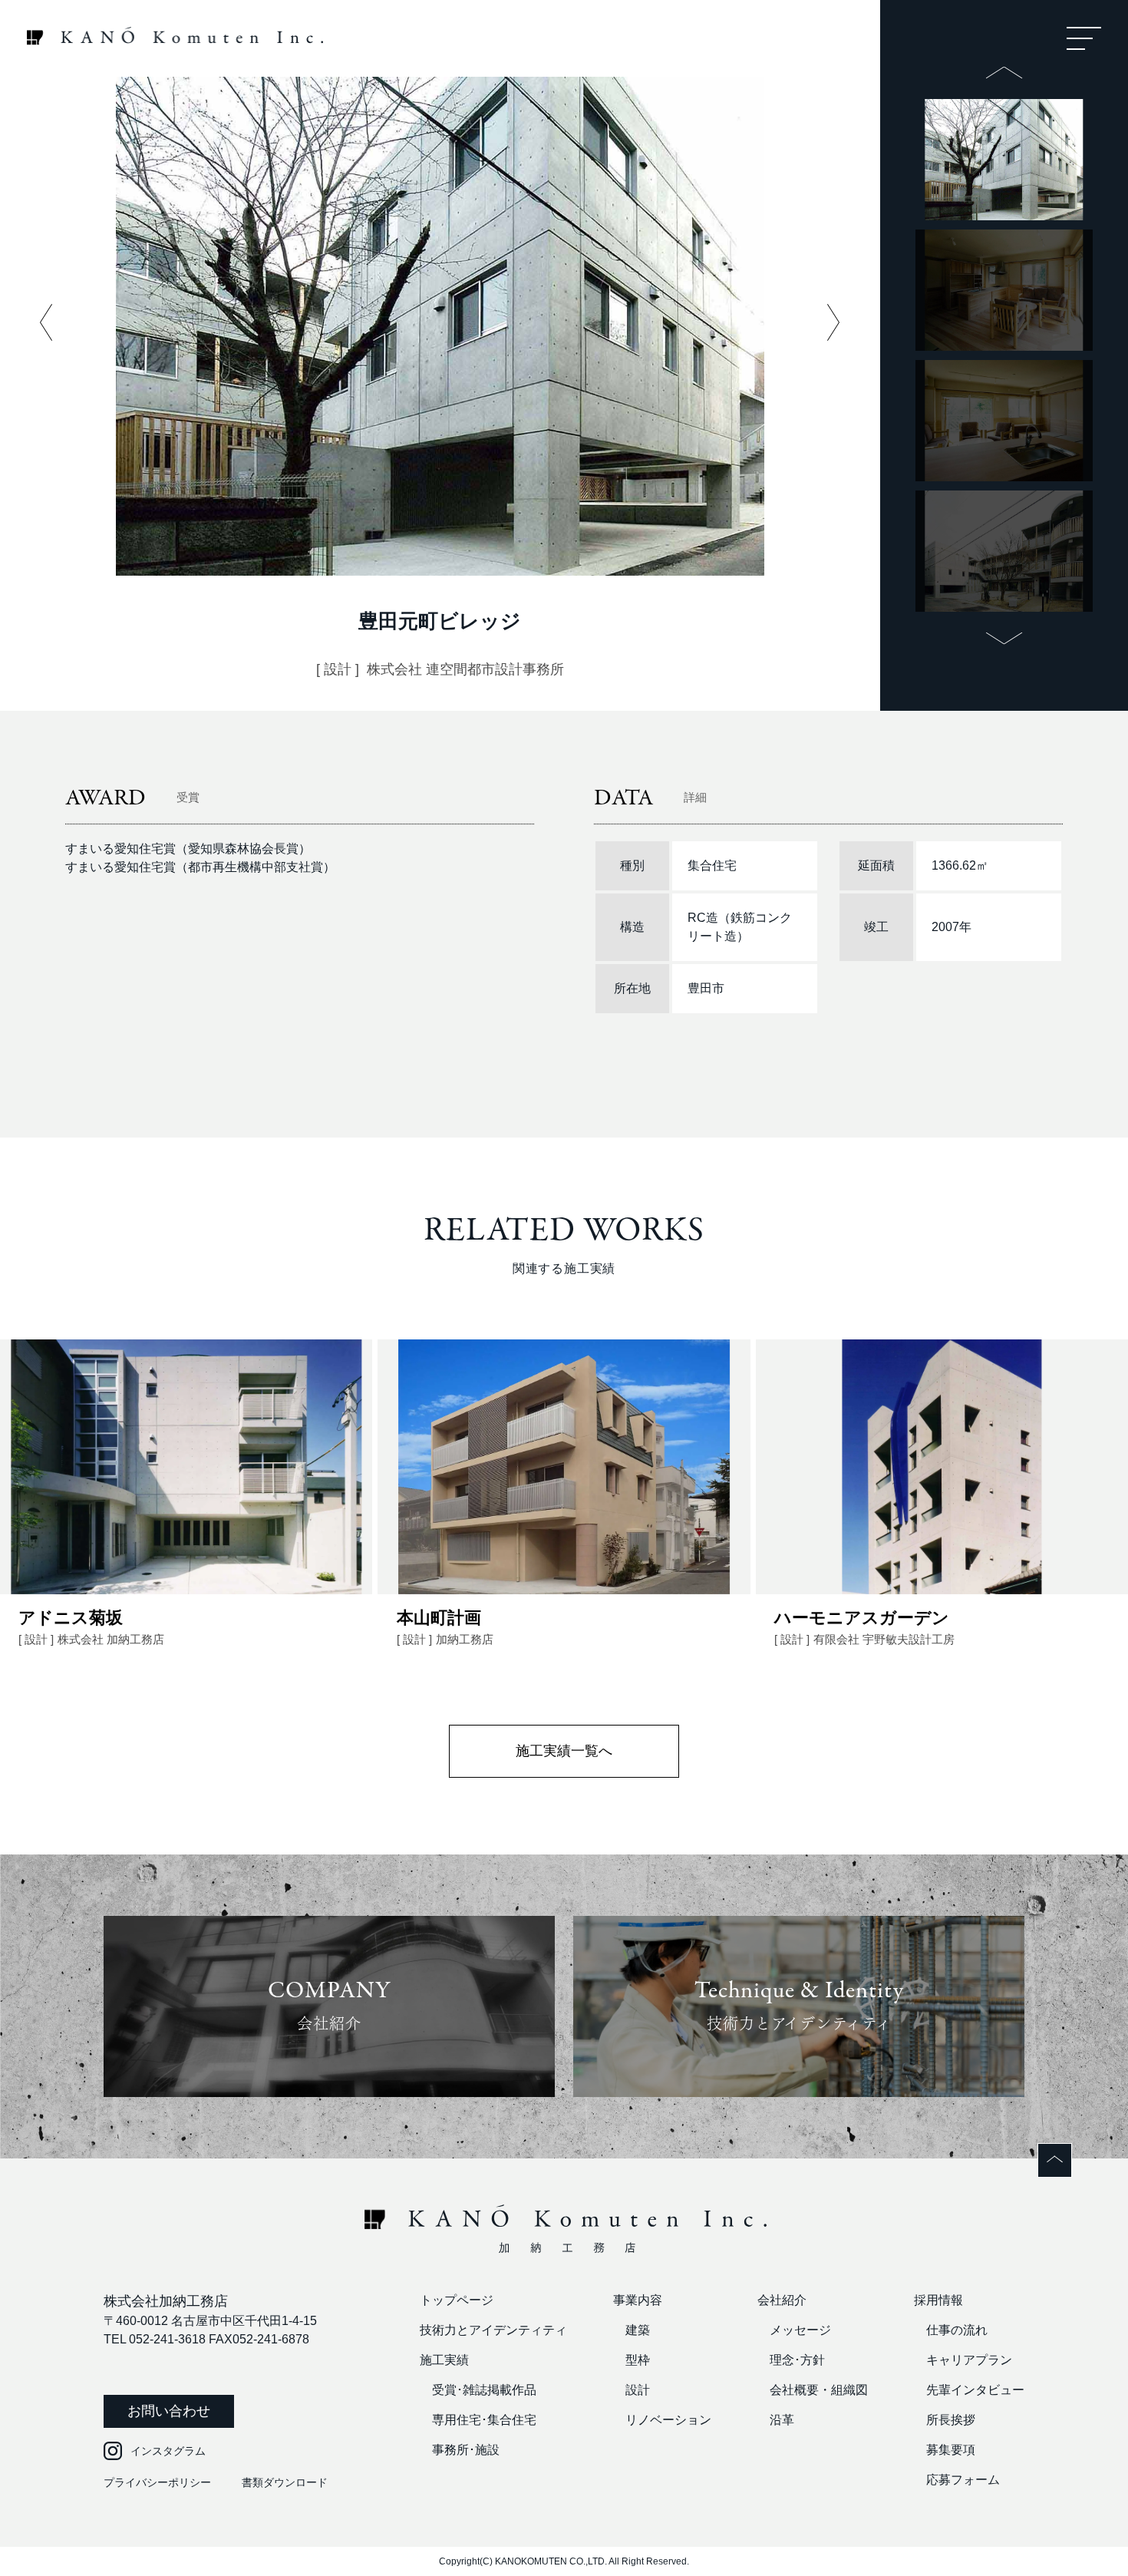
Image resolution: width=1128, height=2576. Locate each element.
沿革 (782, 2420)
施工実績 (444, 2360)
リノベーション (668, 2420)
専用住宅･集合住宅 (484, 2420)
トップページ (457, 2300)
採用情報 (938, 2300)
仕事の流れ (957, 2330)
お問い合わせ (169, 2411)
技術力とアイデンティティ (493, 2330)
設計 (638, 2390)
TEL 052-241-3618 (155, 2339)
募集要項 (951, 2450)
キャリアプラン (969, 2360)
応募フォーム (963, 2480)
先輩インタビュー (975, 2390)
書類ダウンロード (285, 2482)
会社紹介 (782, 2300)
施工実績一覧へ (564, 1751)
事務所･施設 (466, 2450)
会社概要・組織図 (819, 2390)
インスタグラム (168, 2451)
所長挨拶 (951, 2420)
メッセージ (800, 2330)
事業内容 (638, 2300)
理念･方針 (797, 2360)
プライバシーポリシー (157, 2482)
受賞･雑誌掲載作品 (484, 2390)
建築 (638, 2330)
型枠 (638, 2360)
